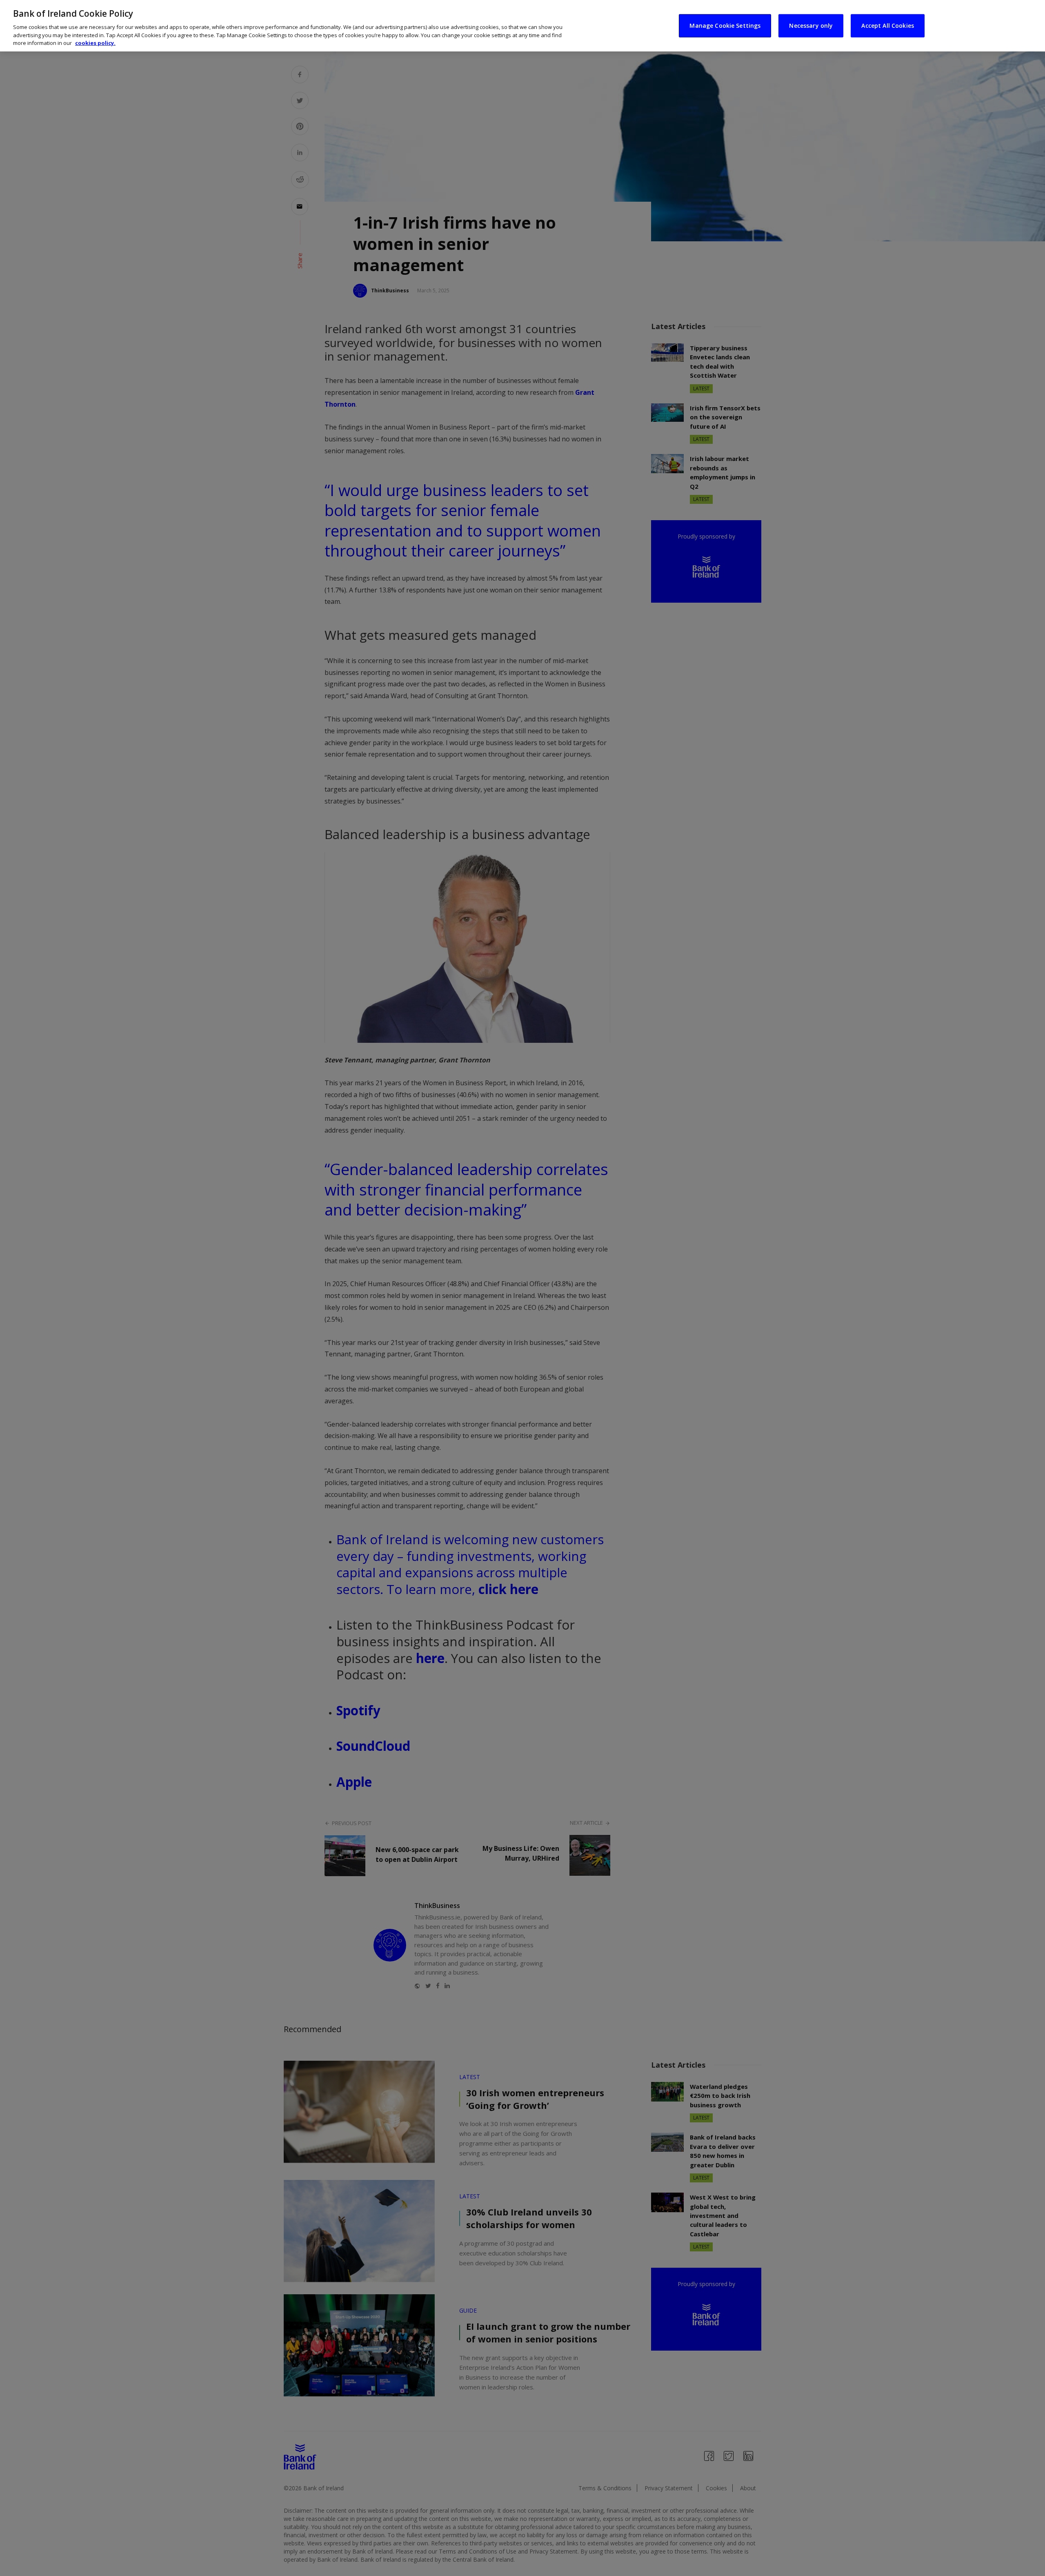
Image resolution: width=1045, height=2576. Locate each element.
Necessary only (811, 26)
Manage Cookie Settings (725, 26)
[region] (522, 26)
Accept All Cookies (888, 26)
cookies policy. (95, 43)
